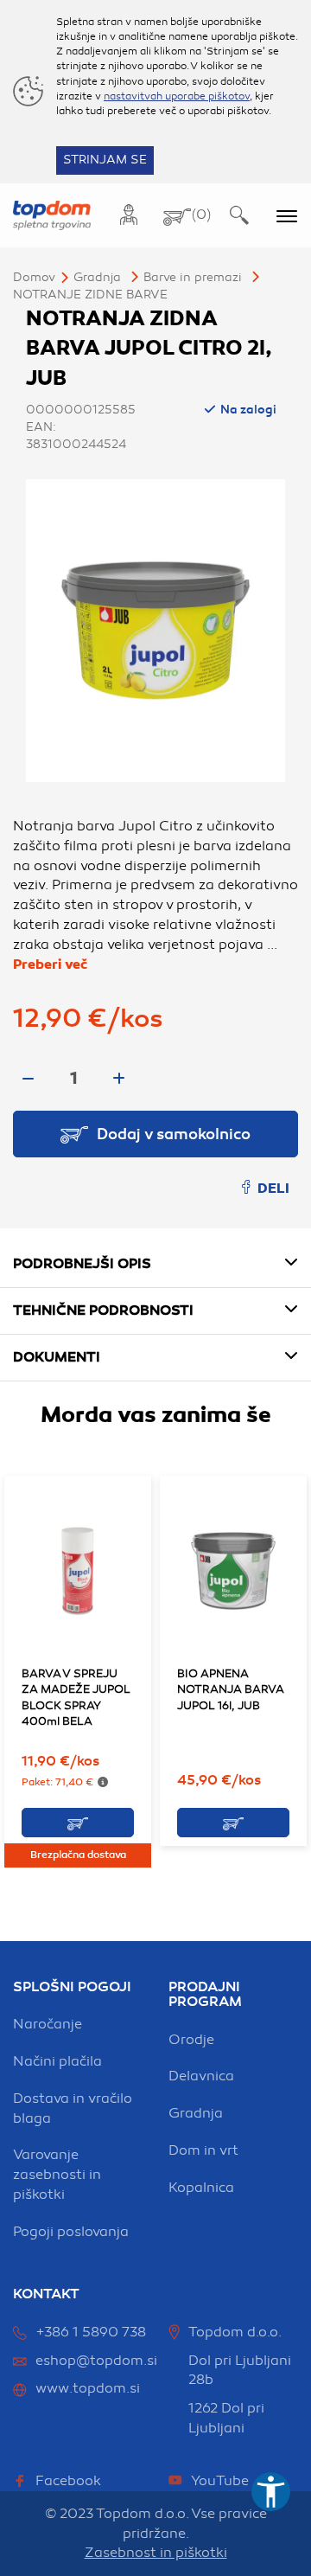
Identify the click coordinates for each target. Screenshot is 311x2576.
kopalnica (201, 2188)
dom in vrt (203, 2150)
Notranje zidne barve (90, 295)
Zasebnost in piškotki (156, 2553)
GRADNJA (97, 277)
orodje (191, 2040)
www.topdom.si (88, 2388)
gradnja (196, 2113)
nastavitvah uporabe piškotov (177, 96)
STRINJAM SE (105, 160)
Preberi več (50, 964)
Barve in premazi (193, 277)
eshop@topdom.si (96, 2361)
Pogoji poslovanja (71, 2232)
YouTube (220, 2481)
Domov (34, 277)
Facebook (68, 2481)
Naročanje (48, 2024)
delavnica (201, 2076)
